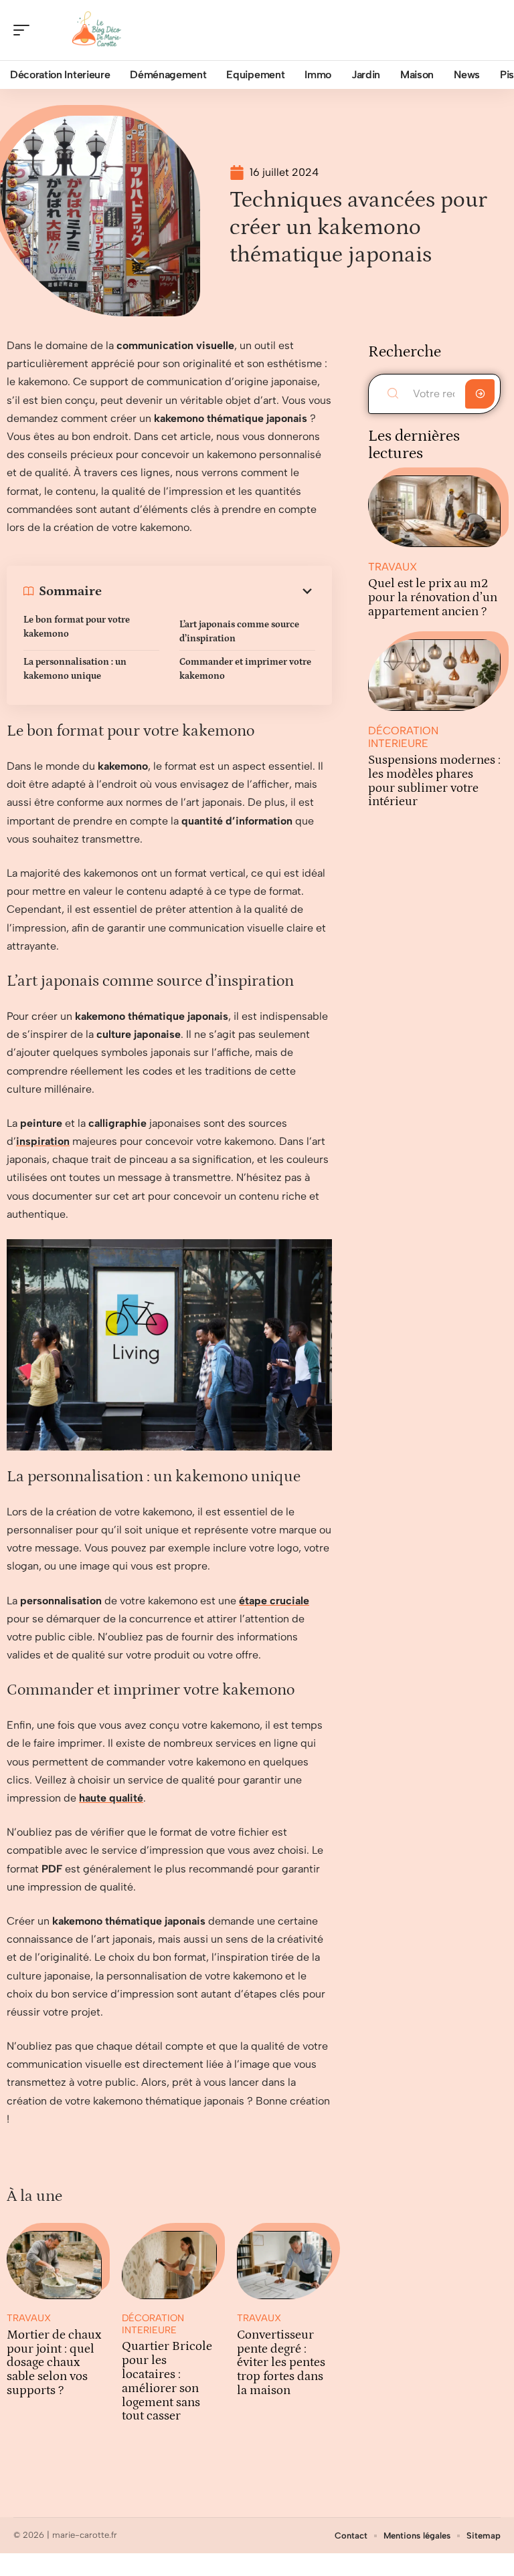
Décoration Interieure (153, 2324)
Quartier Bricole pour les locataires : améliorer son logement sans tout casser (167, 2381)
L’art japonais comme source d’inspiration (239, 632)
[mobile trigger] (25, 30)
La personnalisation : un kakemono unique (75, 669)
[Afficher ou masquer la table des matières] (208, 591)
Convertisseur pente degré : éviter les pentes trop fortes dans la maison (281, 2363)
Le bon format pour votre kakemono (77, 627)
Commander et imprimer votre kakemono (245, 669)
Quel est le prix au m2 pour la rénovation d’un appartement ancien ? (433, 598)
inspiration (43, 1141)
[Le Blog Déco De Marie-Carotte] (96, 30)
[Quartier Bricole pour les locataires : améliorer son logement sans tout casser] (169, 2265)
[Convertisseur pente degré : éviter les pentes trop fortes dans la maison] (284, 2265)
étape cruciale (274, 1601)
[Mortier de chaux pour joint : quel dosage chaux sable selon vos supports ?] (54, 2265)
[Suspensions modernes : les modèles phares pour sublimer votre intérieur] (434, 675)
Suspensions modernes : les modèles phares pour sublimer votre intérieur (434, 781)
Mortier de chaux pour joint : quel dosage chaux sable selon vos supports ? (54, 2363)
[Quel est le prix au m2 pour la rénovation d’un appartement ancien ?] (434, 511)
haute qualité (111, 1798)
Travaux (29, 2318)
